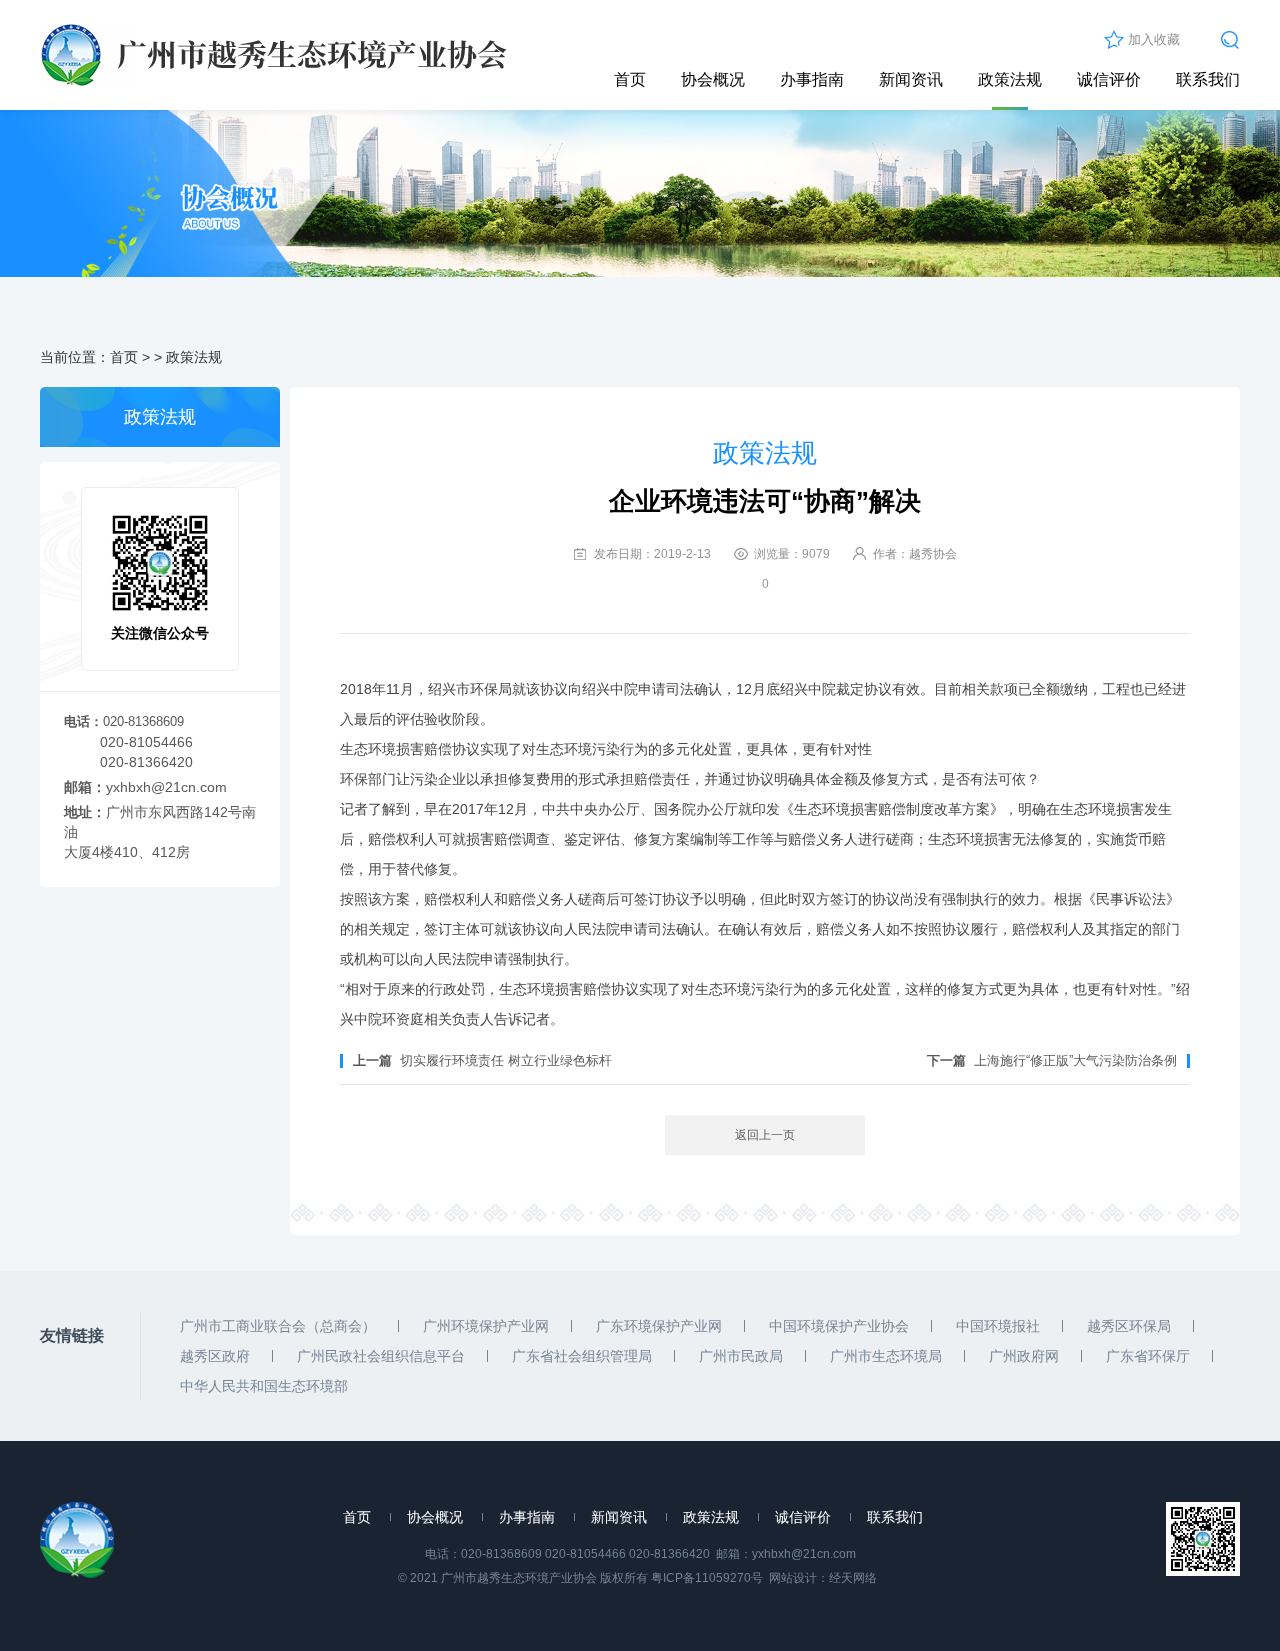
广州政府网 (1024, 1356)
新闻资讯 (911, 79)
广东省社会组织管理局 (582, 1356)
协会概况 (713, 79)
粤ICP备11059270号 (707, 1578)
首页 (630, 79)
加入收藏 (1154, 39)
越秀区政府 (215, 1356)
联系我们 (1208, 79)
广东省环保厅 (1148, 1356)
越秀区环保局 (1129, 1326)
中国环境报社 (998, 1326)
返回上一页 (765, 1135)
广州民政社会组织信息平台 (381, 1356)
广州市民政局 (741, 1356)
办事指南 (812, 79)
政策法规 (1010, 79)
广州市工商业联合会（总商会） (278, 1326)
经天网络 (853, 1578)
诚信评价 (1109, 79)
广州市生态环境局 (886, 1356)
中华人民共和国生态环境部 (264, 1386)
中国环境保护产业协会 (839, 1326)
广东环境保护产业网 (659, 1326)
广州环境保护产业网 (486, 1326)
